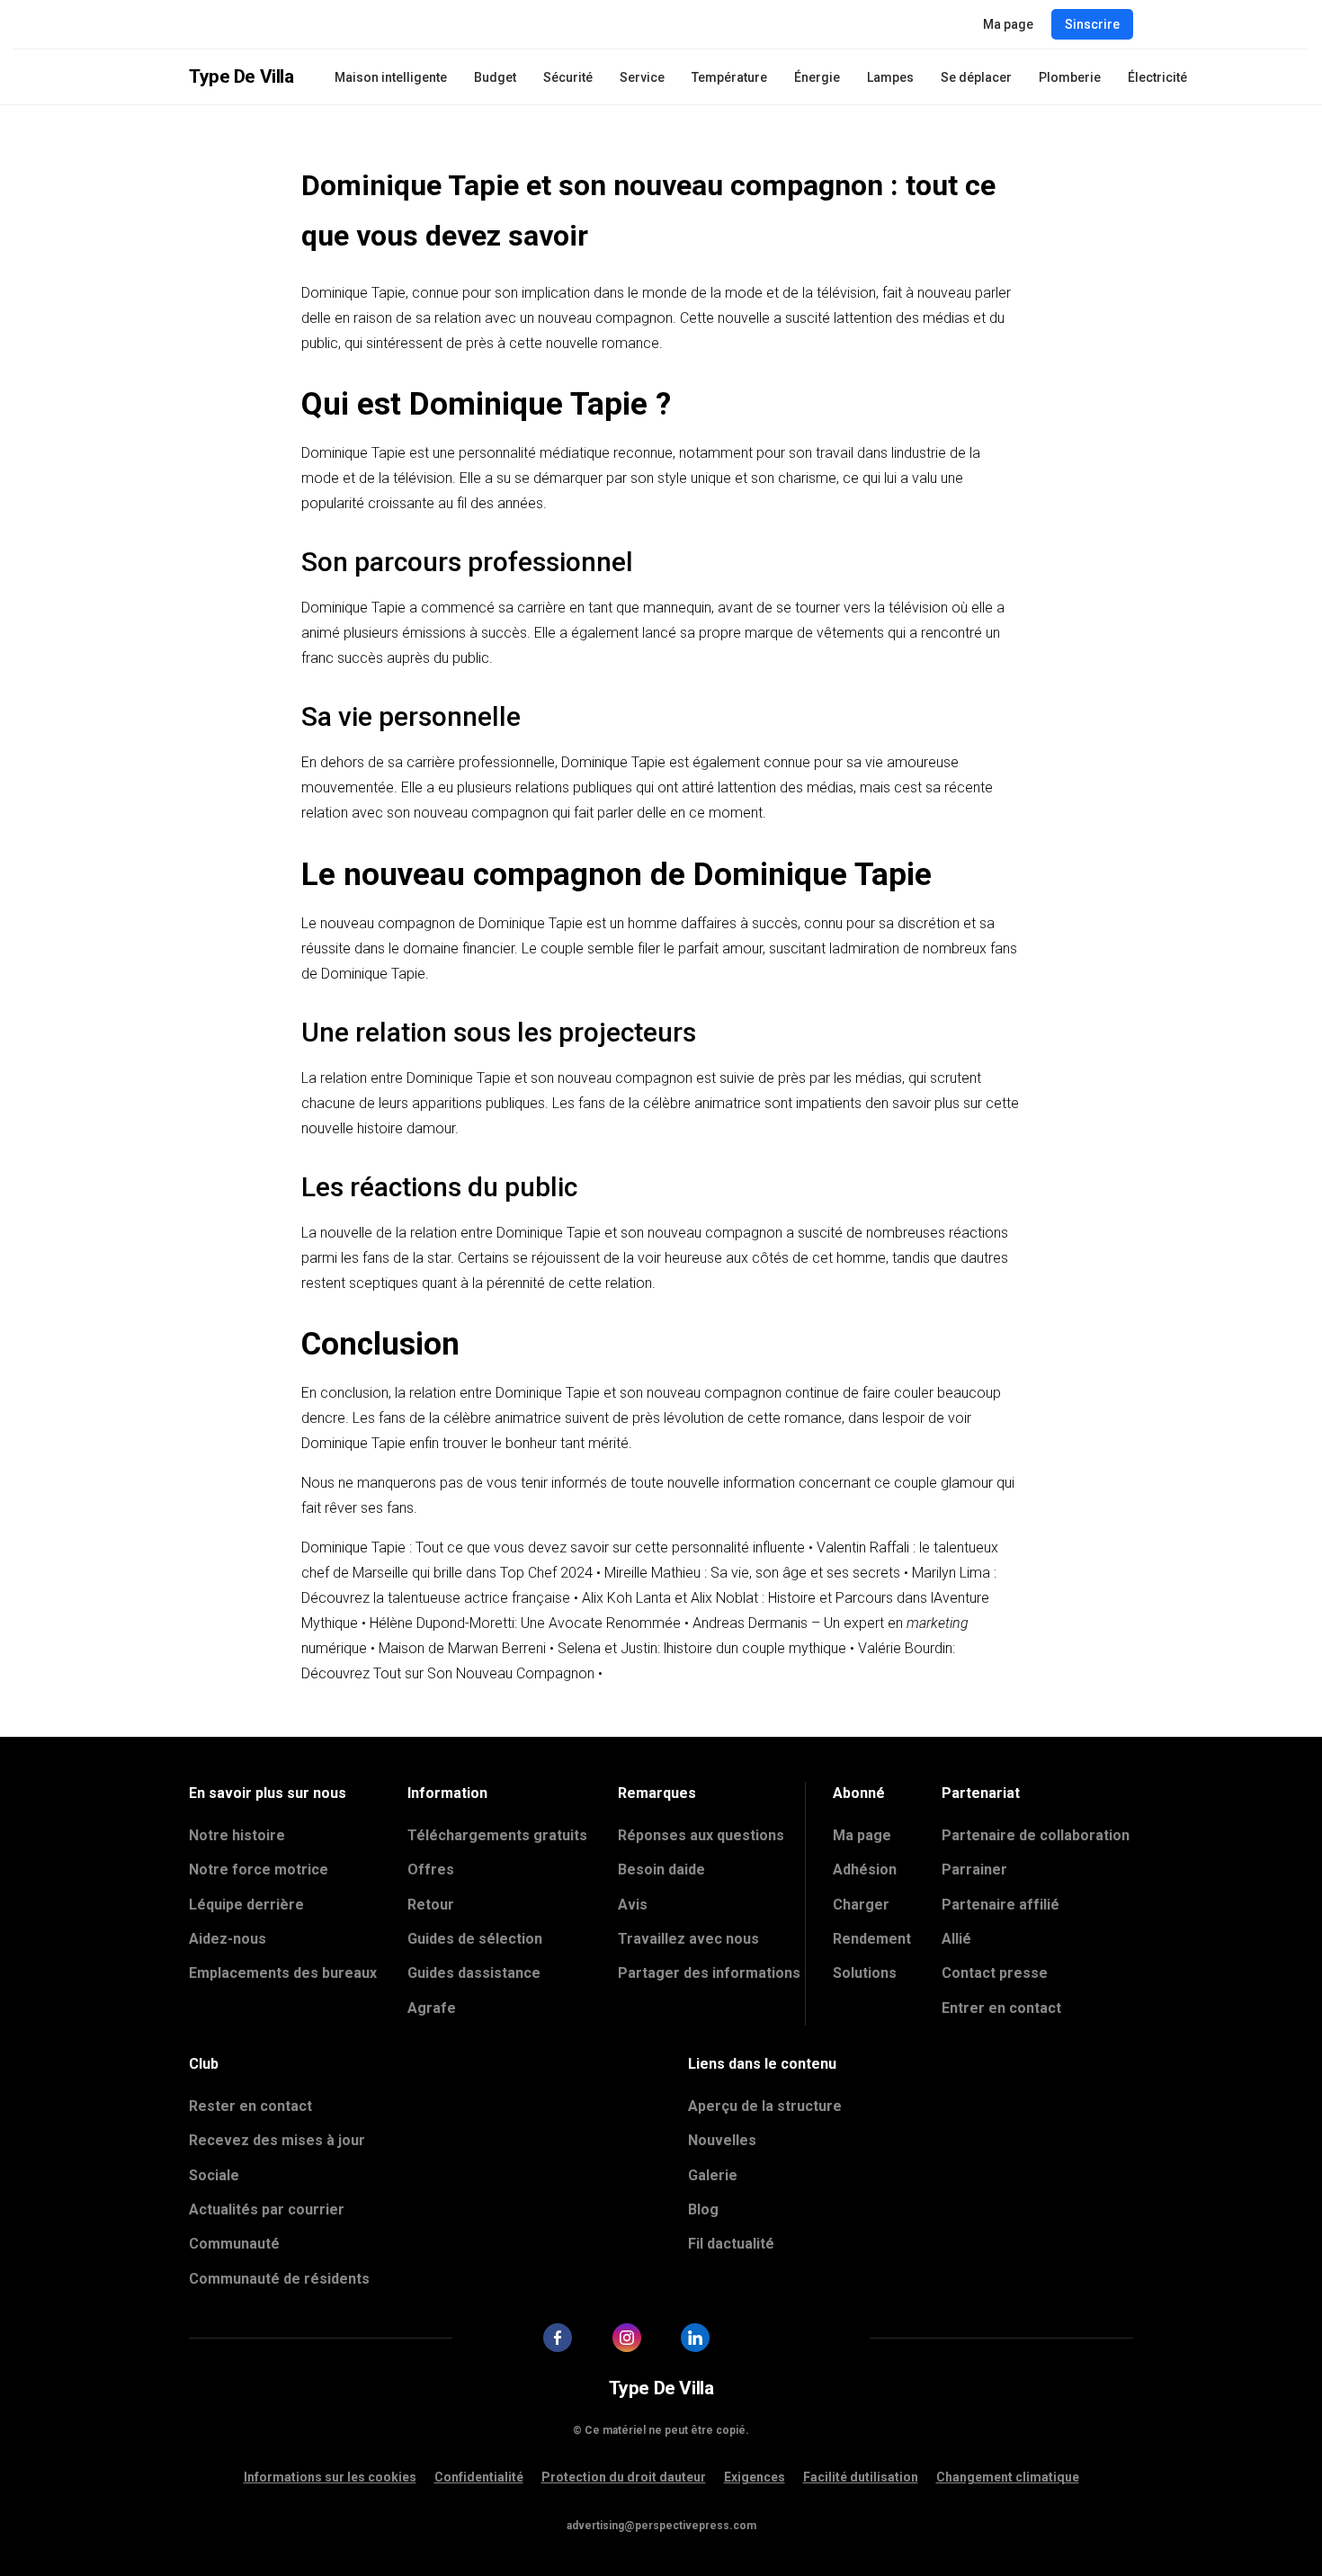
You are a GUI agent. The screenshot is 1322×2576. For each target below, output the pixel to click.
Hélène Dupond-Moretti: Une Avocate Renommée (525, 1623)
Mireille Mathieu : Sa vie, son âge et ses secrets (752, 1573)
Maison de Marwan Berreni (462, 1648)
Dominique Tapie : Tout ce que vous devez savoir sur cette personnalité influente (553, 1547)
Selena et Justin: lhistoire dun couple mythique (702, 1648)
